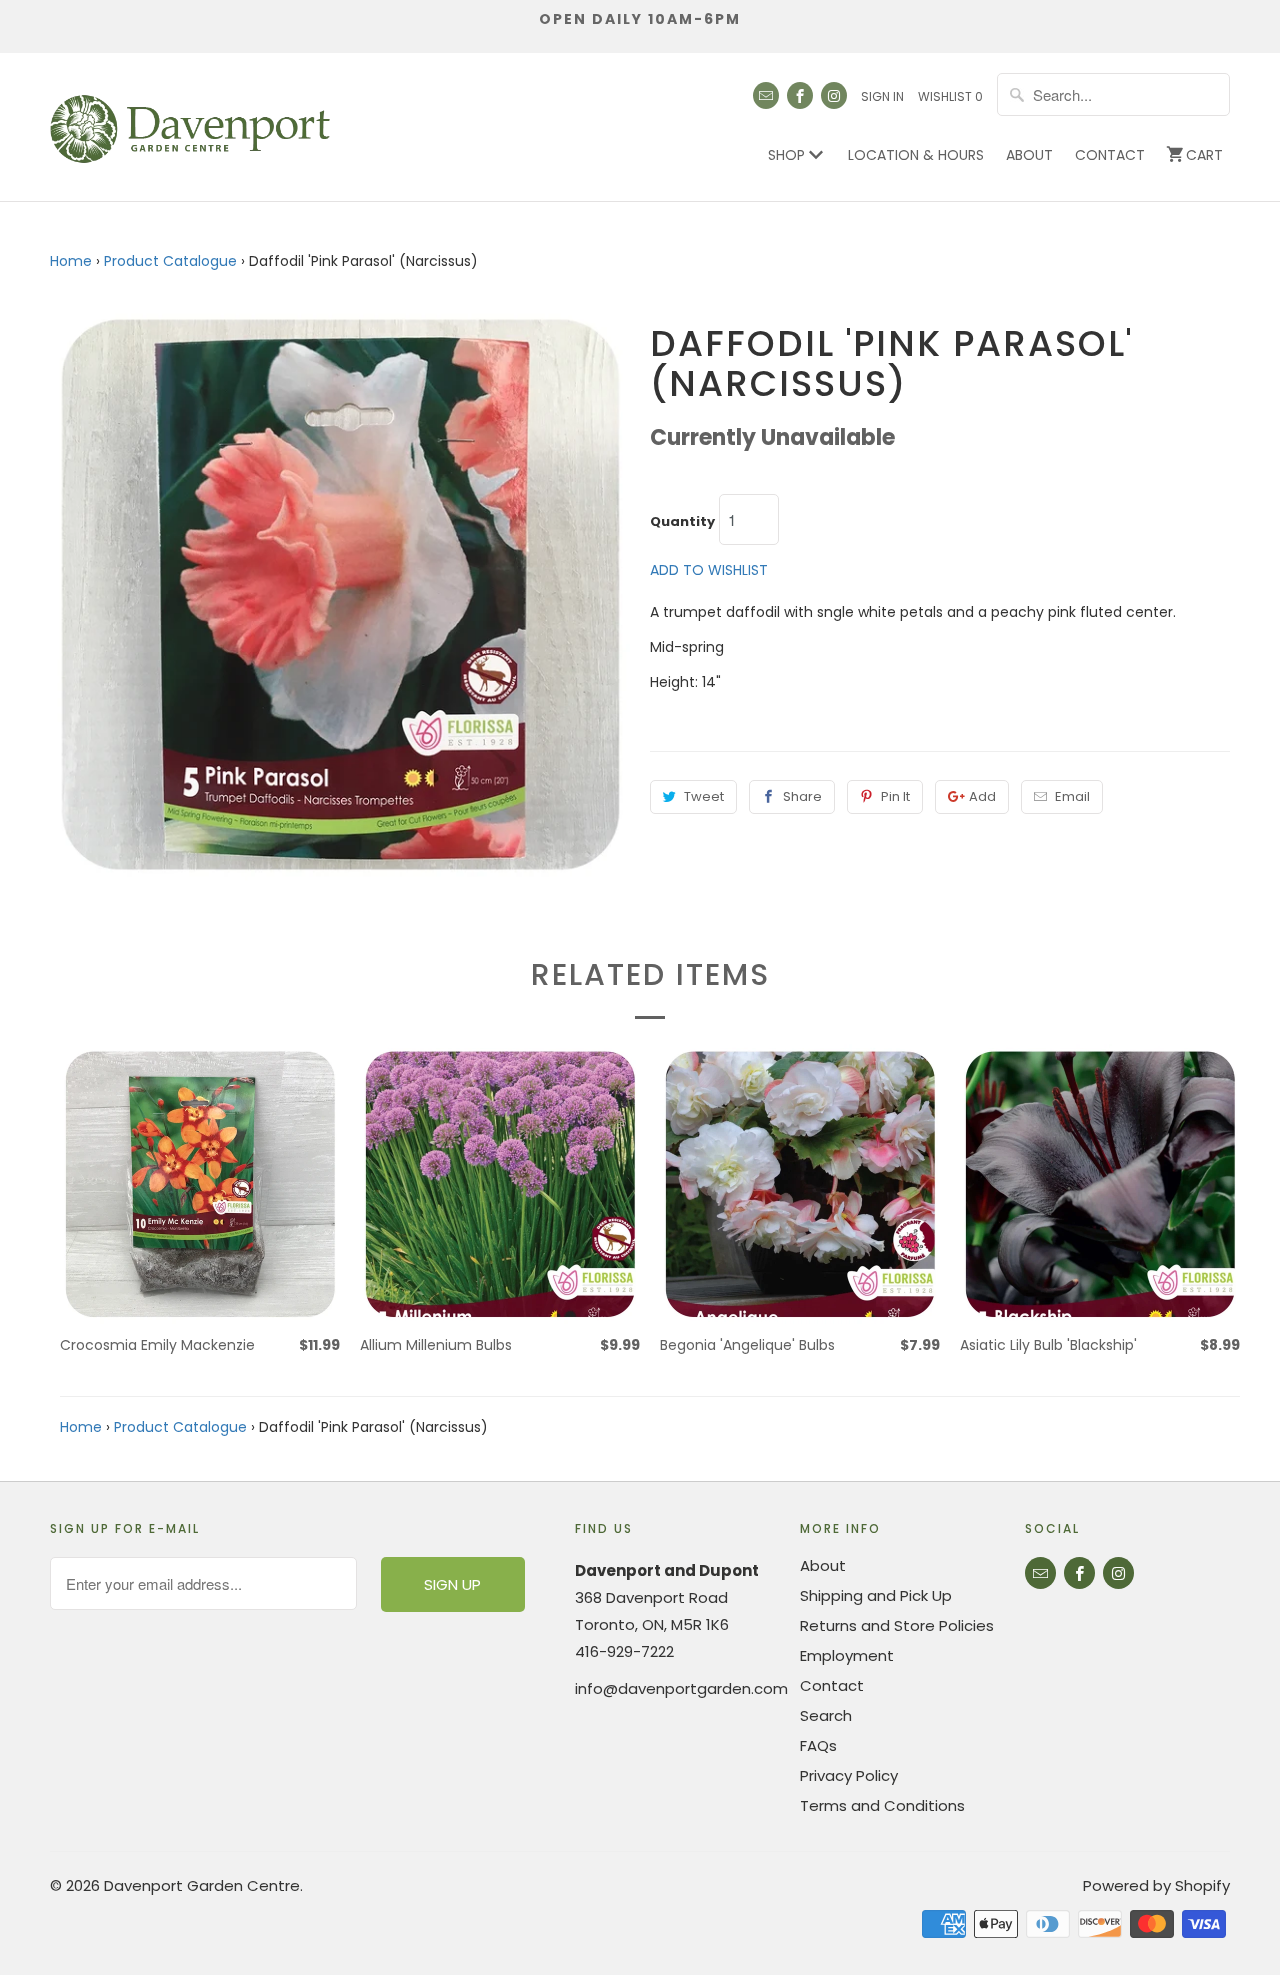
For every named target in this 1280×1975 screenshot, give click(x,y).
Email (1072, 796)
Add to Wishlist (709, 570)
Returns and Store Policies (897, 1625)
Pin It (895, 796)
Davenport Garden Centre (202, 1885)
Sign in (882, 96)
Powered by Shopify (1156, 1885)
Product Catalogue (170, 261)
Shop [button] (788, 155)
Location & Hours (916, 155)
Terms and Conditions (882, 1805)
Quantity (682, 522)
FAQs (818, 1745)
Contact (1110, 155)
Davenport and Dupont (667, 1570)
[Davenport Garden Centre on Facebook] (800, 95)
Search (826, 1715)
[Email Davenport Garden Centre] (766, 95)
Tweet (704, 796)
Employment (847, 1655)
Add (982, 796)
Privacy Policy (849, 1775)
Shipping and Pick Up (876, 1595)
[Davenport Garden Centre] (190, 119)
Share (802, 796)
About (1029, 155)
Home (71, 261)
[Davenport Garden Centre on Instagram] (834, 95)
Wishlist (950, 96)
